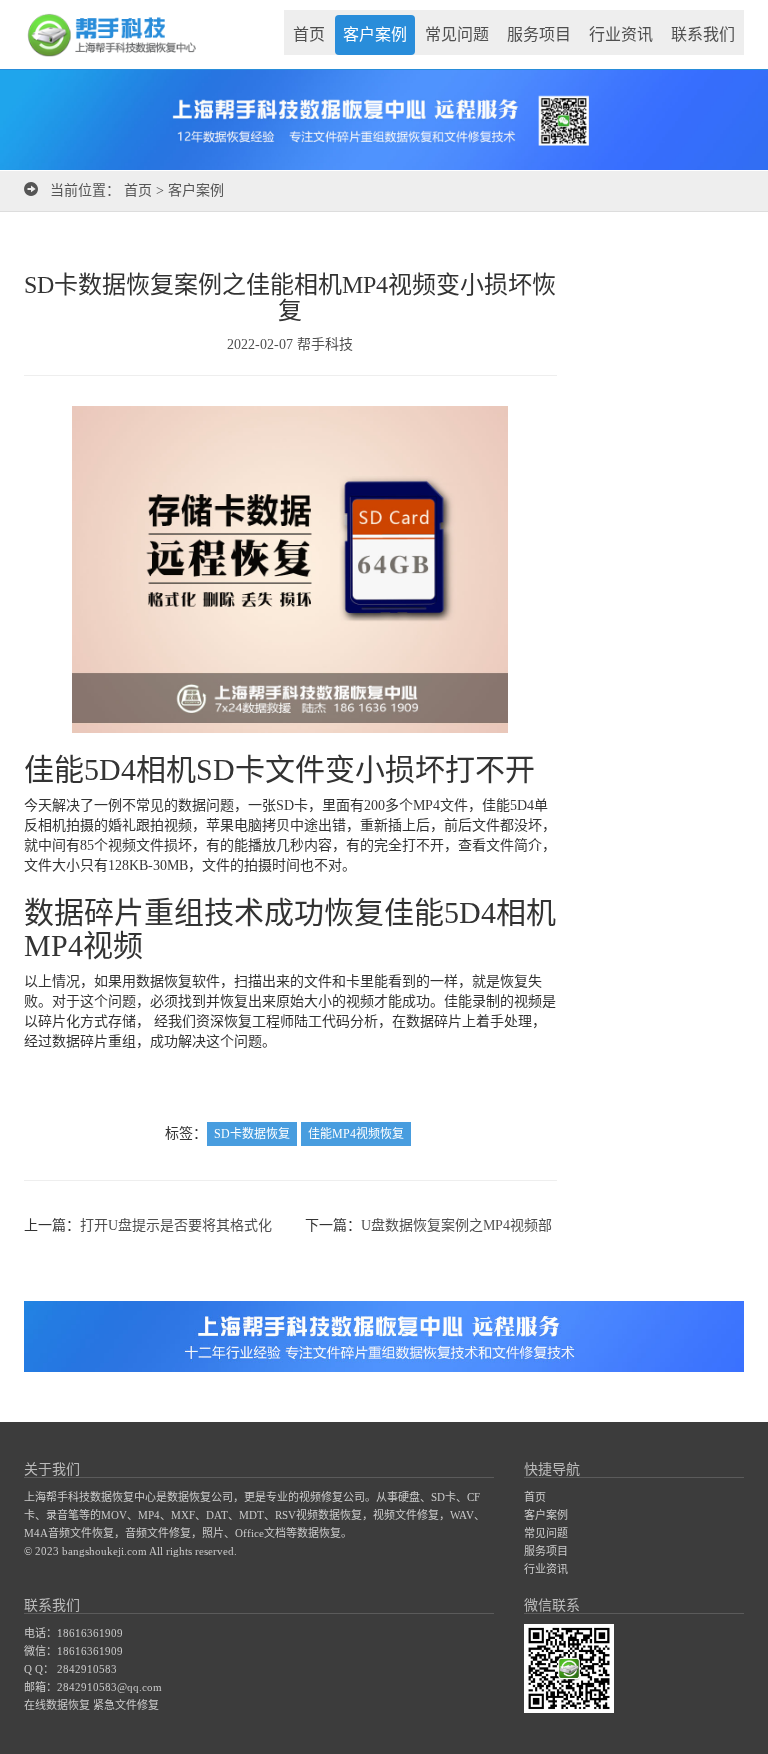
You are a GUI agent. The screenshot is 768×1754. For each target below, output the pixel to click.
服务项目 (539, 34)
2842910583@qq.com (109, 1687)
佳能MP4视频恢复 (356, 1134)
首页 (309, 34)
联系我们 (703, 34)
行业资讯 (621, 34)
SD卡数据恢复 (252, 1134)
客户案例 (375, 34)
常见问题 (457, 34)
